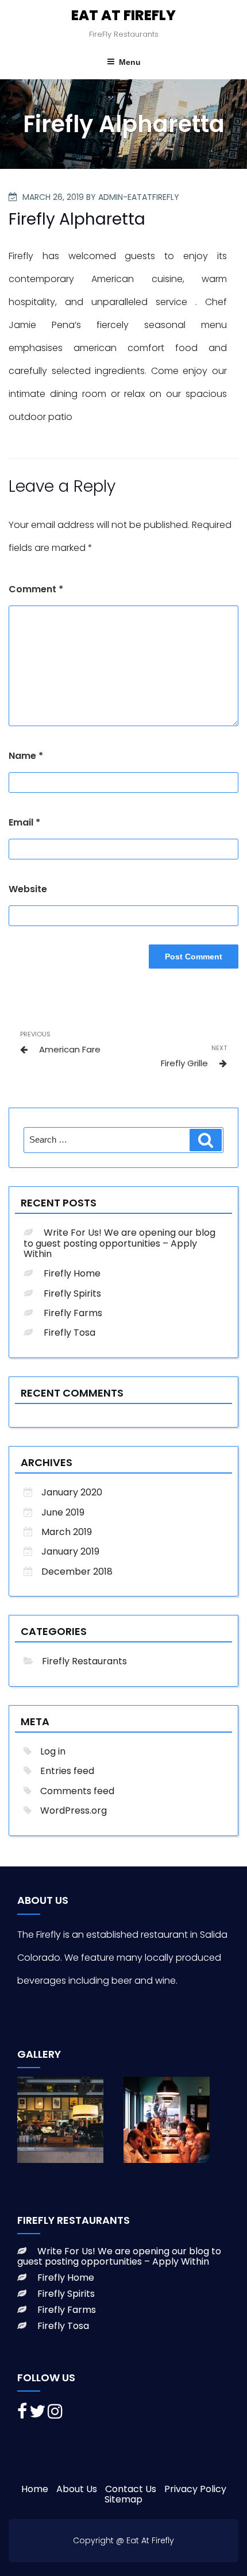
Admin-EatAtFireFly (139, 197)
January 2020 (72, 1492)
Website (28, 889)
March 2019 (67, 1532)
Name (26, 756)
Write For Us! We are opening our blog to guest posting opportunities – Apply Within (119, 1243)
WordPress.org (74, 1810)
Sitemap (123, 2499)
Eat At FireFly (123, 15)
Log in (53, 1751)
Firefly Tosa (70, 1333)
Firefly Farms (73, 1313)
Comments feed (77, 1791)
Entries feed (67, 1771)
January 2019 (70, 1551)
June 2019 (63, 1512)
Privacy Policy (195, 2489)
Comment (36, 589)
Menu (130, 62)
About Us (77, 2489)
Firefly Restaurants (84, 1661)
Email (24, 822)
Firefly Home (72, 1273)
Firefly (21, 256)
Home (35, 2489)
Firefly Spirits (72, 1293)
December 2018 (77, 1572)
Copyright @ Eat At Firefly (123, 2540)
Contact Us (131, 2489)
